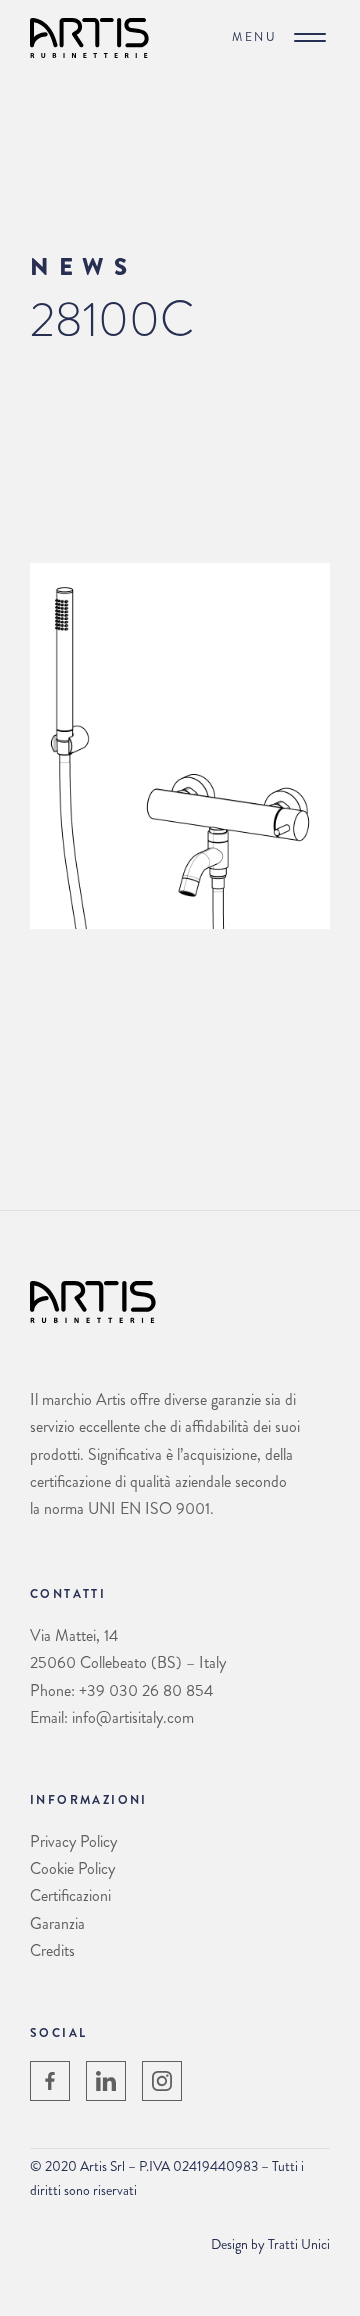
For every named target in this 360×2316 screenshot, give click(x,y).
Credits (52, 1950)
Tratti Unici (299, 2244)
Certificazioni (70, 1895)
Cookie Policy (72, 1868)
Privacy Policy (73, 1841)
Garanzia (57, 1923)
